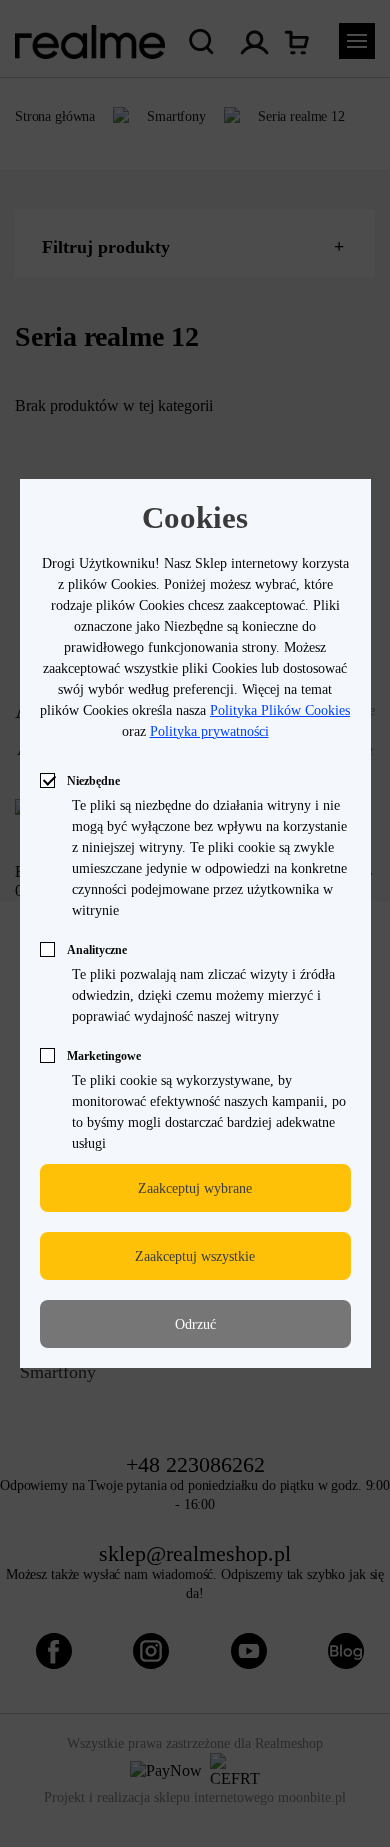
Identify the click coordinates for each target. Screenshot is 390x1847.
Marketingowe (104, 1056)
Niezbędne (93, 781)
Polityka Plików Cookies (280, 710)
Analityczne (97, 950)
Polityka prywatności (209, 731)
